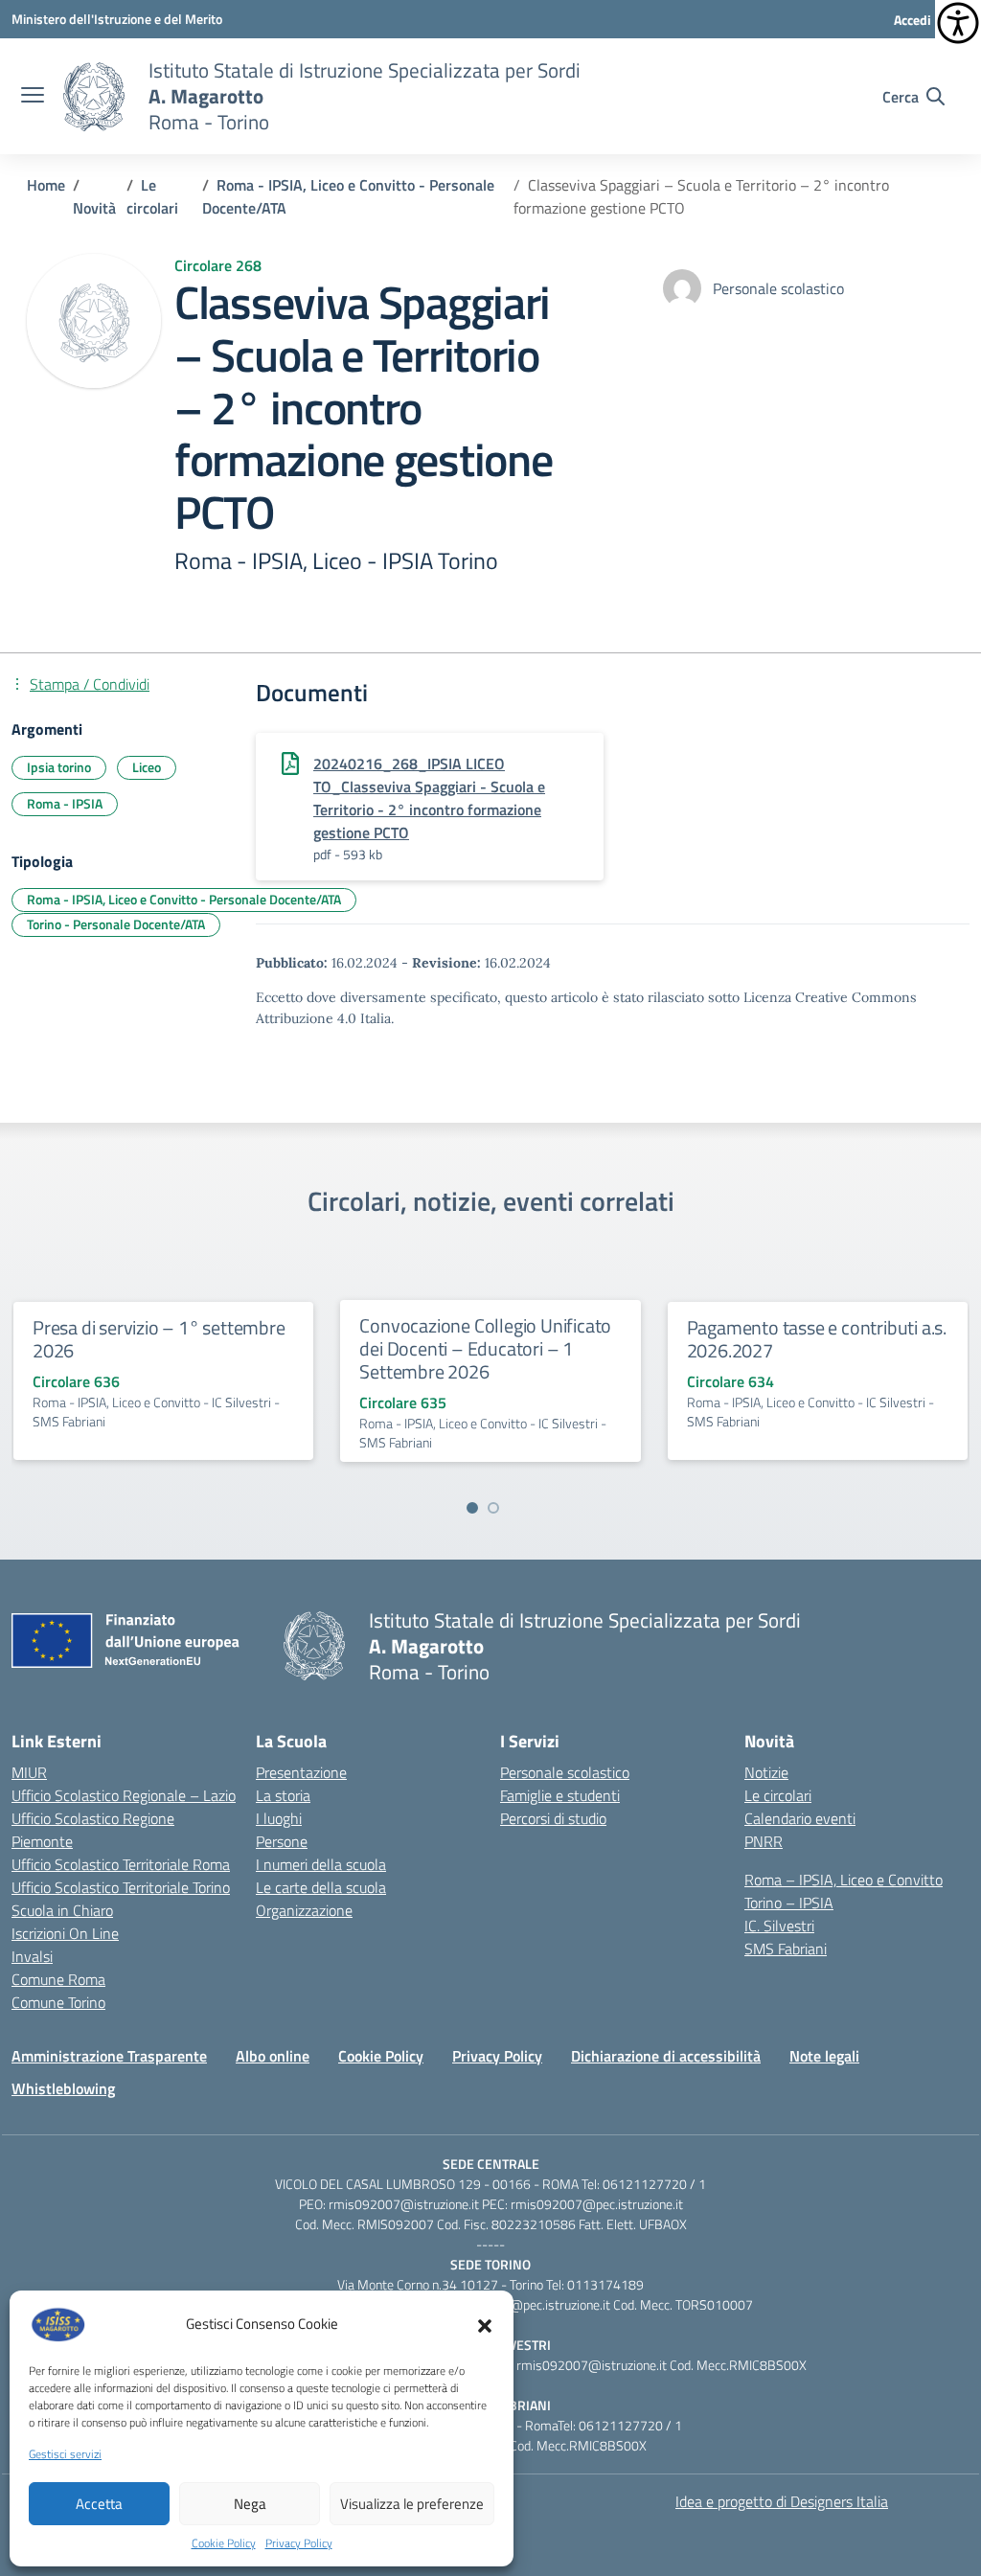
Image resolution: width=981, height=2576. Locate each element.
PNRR (764, 1841)
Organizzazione (304, 1910)
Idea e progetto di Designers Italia (782, 2501)
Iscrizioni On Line (65, 1933)
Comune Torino (58, 2002)
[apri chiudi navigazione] (33, 97)
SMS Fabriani (786, 1949)
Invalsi (32, 1956)
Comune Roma (58, 1979)
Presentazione (301, 1772)
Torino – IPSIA (789, 1903)
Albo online (273, 2056)
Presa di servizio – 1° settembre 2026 (159, 1339)
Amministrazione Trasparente (109, 2056)
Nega (250, 2504)
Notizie (766, 1772)
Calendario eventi (800, 1818)
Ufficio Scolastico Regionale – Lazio (124, 1795)
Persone (282, 1841)
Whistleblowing (63, 2088)
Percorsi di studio (553, 1818)
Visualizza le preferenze (412, 2504)
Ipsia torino (59, 767)
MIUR (29, 1772)
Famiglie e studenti (560, 1795)
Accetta (99, 2504)
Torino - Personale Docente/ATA (116, 924)
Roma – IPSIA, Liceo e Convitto (844, 1880)
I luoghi (279, 1818)
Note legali (824, 2056)
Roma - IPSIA (65, 803)
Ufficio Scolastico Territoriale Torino (121, 1887)
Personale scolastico (565, 1772)
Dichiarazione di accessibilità (666, 2056)
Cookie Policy (224, 2543)
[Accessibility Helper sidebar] (958, 23)
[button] (485, 2324)
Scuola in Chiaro (62, 1910)
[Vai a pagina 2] (493, 1508)
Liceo (147, 767)
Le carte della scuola (321, 1887)
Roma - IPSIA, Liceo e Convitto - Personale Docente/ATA (184, 899)
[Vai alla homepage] (94, 97)
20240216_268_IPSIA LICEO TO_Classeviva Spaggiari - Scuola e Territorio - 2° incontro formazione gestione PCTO (429, 798)
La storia (283, 1795)
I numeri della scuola (321, 1864)
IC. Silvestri (779, 1926)
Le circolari (778, 1795)
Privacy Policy (299, 2543)
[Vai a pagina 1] (472, 1508)
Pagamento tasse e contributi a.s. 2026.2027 (817, 1339)
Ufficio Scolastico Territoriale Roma (121, 1864)
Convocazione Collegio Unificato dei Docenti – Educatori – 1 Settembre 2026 (485, 1348)
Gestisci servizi (65, 2454)
